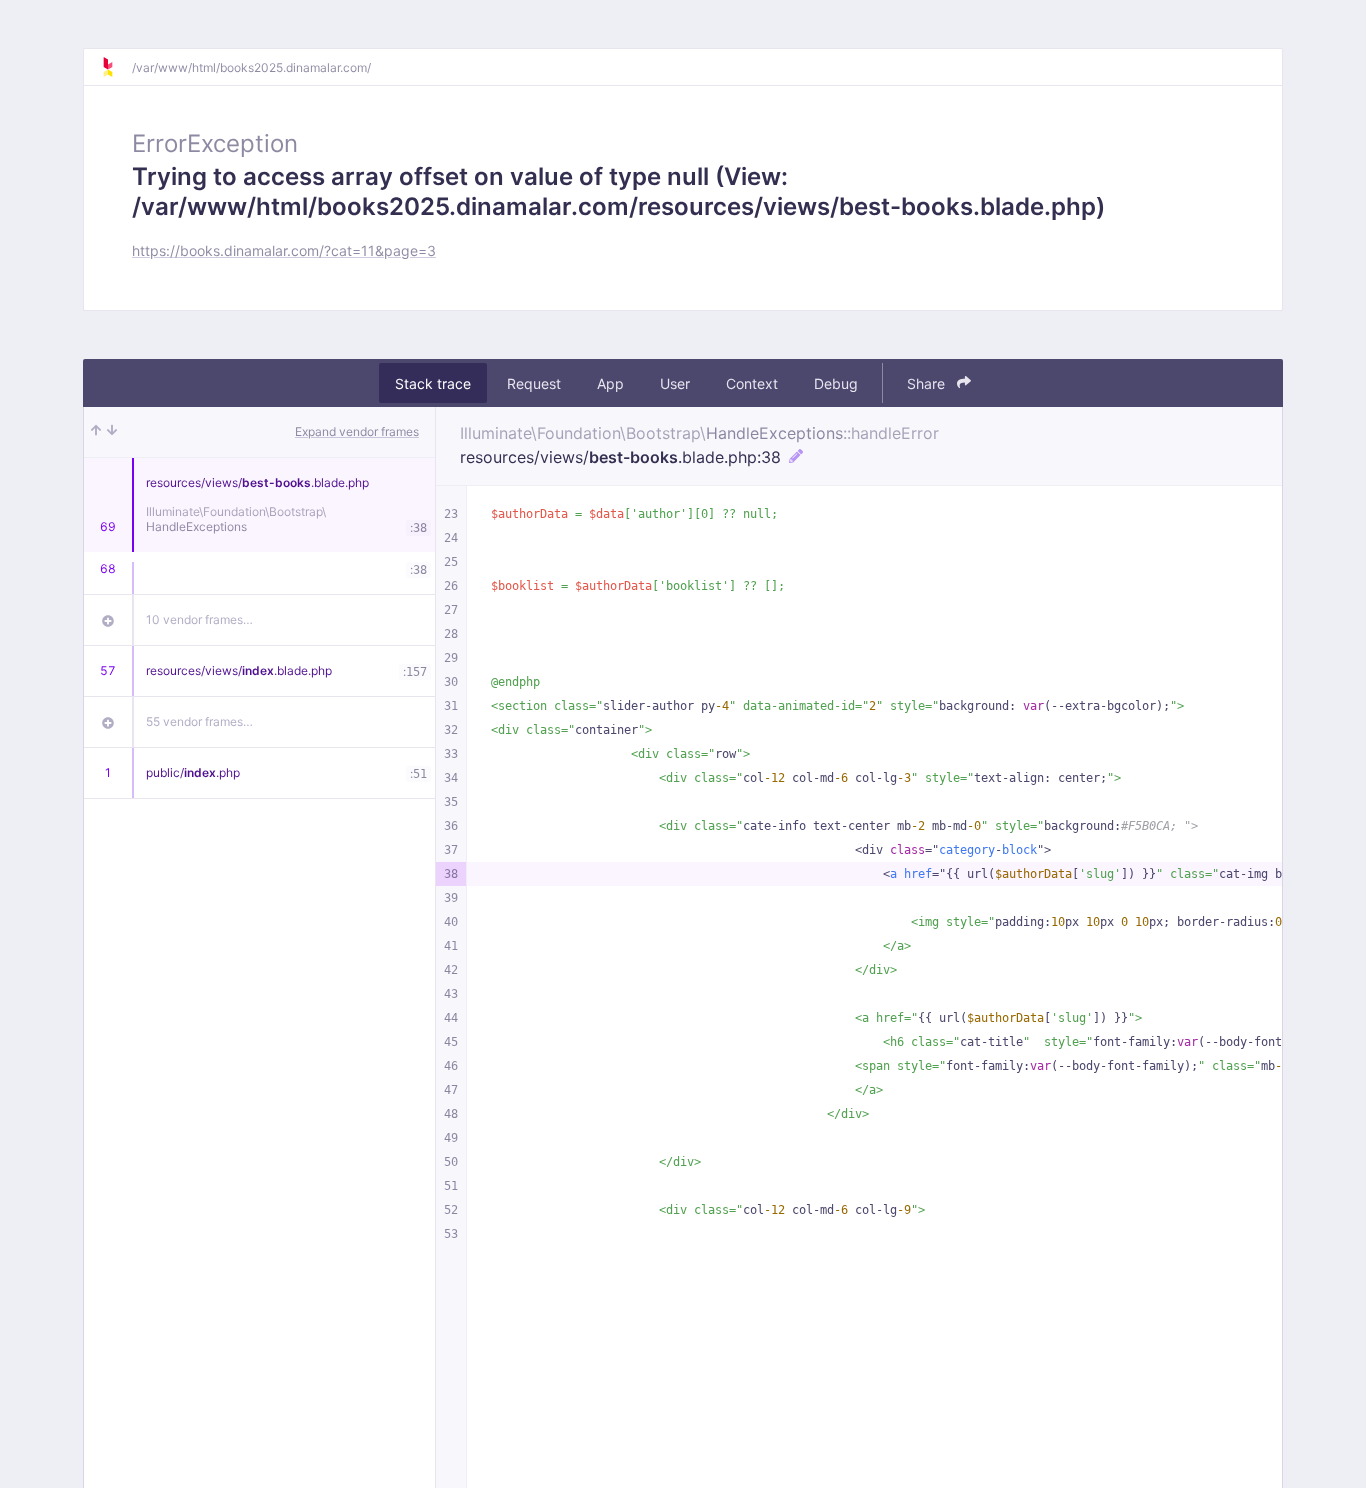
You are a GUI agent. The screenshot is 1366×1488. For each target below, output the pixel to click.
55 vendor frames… (199, 721)
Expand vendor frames (357, 431)
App (610, 383)
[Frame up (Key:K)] (96, 432)
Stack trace (433, 383)
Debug (836, 383)
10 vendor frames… (199, 619)
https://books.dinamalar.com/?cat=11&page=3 (284, 250)
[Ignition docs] (116, 67)
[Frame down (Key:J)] (112, 432)
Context (752, 383)
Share (928, 383)
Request (534, 383)
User (675, 383)
